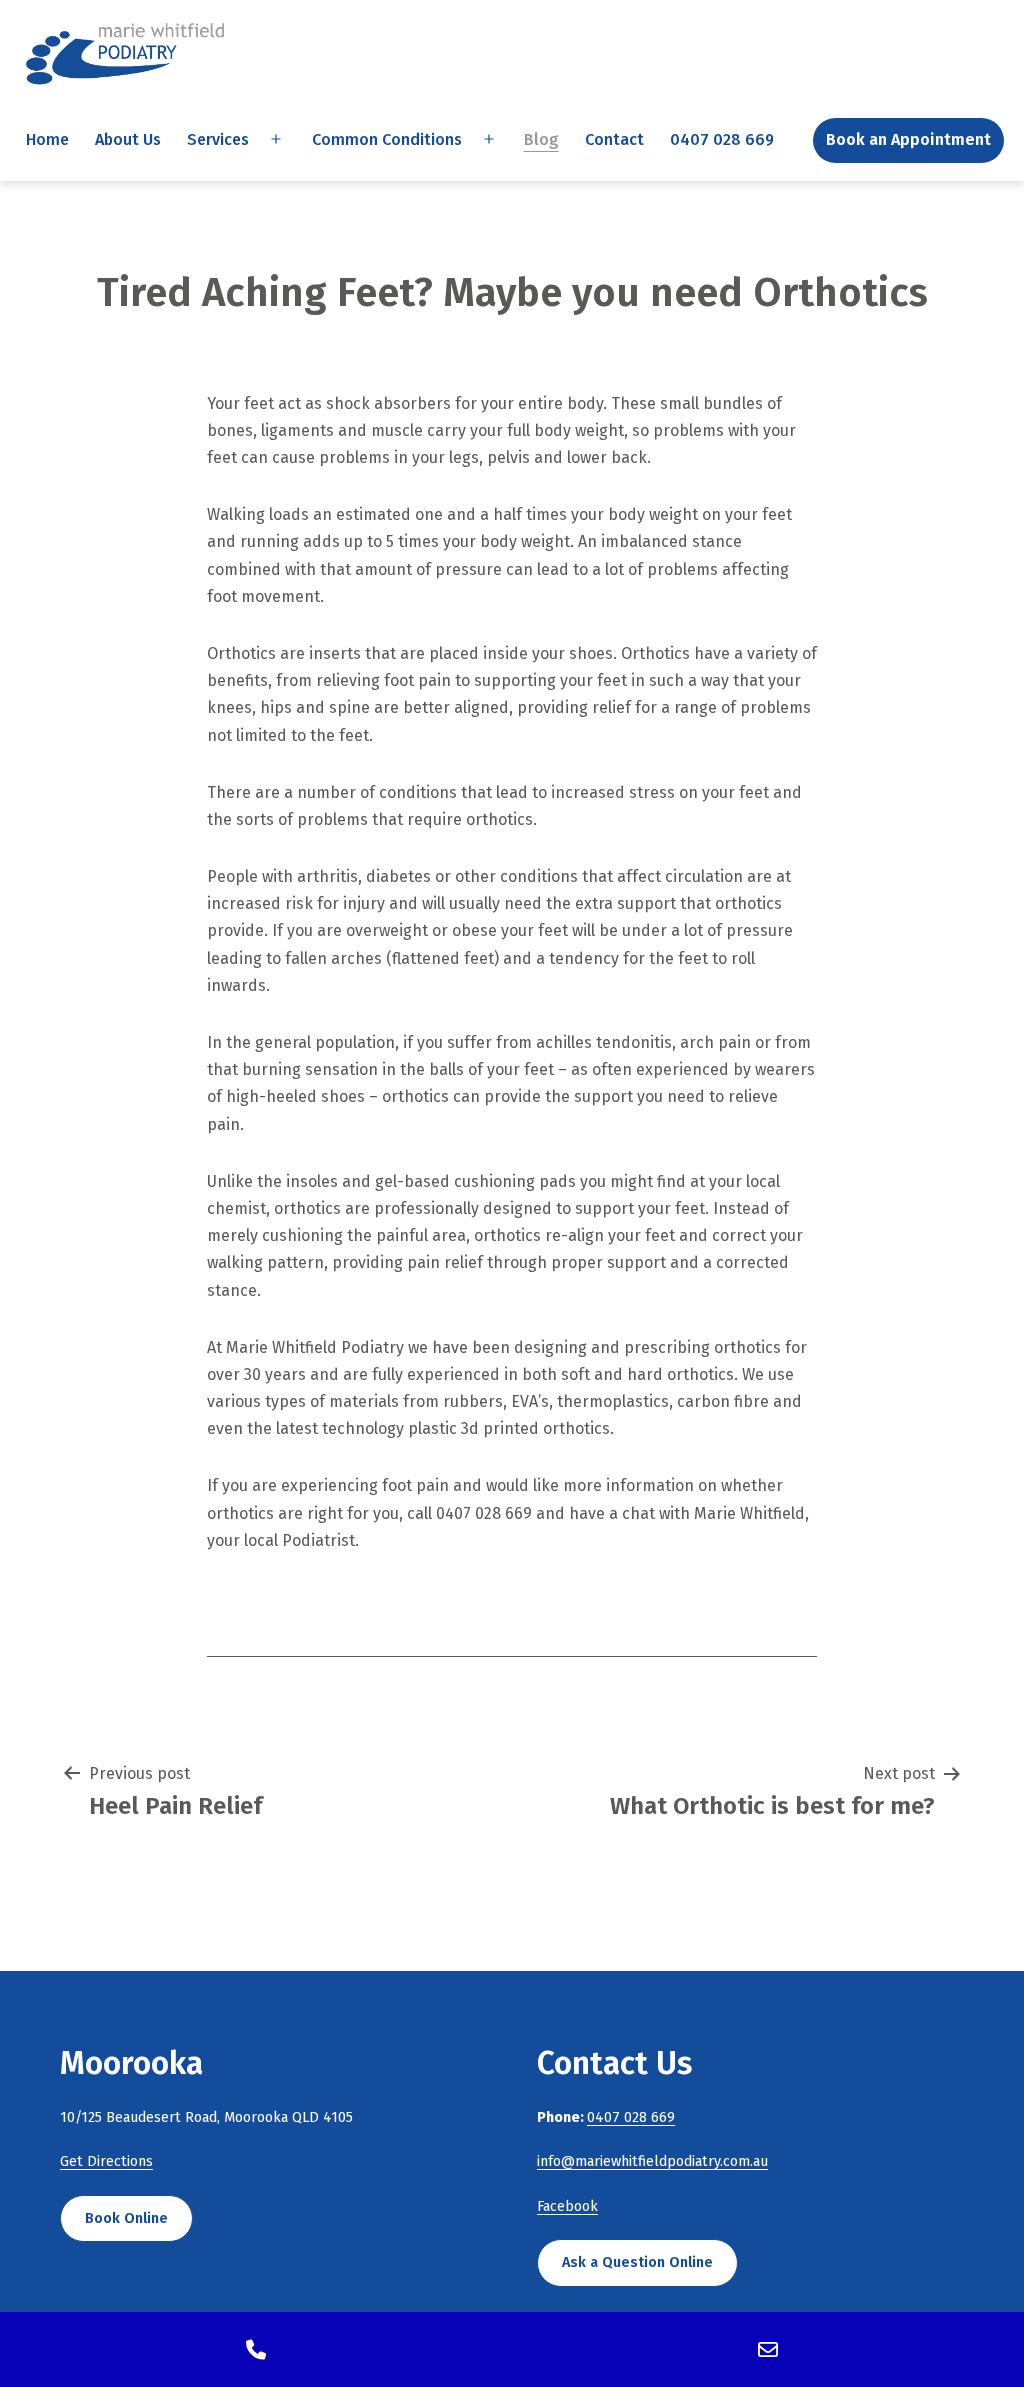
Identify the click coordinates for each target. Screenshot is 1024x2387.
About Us (128, 139)
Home (47, 139)
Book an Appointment (908, 139)
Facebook (567, 2206)
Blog (541, 139)
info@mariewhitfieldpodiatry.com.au (652, 2161)
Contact (614, 139)
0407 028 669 (722, 139)
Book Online (126, 2218)
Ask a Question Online (637, 2262)
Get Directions (106, 2161)
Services (218, 139)
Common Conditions (387, 139)
